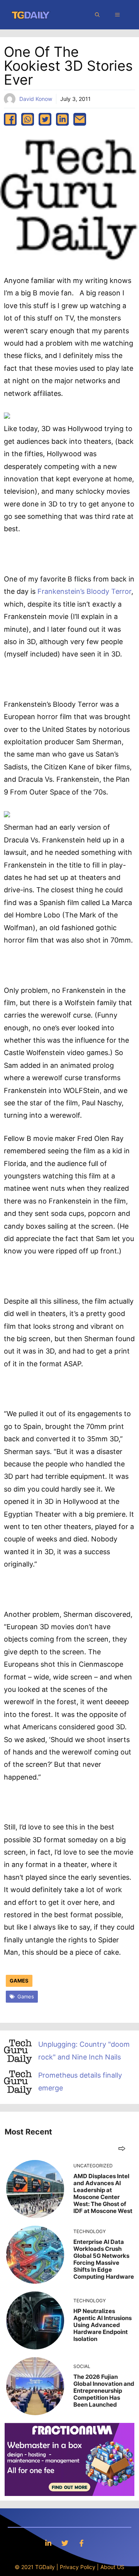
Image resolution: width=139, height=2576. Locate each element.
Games (19, 1981)
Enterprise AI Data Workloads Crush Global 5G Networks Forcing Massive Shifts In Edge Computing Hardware (104, 2259)
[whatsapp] (28, 119)
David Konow (36, 99)
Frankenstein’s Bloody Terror (84, 591)
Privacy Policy (78, 2567)
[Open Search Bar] (97, 15)
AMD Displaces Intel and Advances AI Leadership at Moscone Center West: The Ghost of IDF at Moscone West (103, 2193)
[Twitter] (65, 2543)
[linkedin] (62, 119)
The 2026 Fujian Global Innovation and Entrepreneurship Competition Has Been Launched (104, 2391)
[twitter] (45, 119)
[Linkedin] (48, 2543)
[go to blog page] (122, 2148)
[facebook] (10, 119)
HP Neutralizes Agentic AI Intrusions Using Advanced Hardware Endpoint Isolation (103, 2325)
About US (112, 2567)
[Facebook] (81, 2543)
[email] (80, 119)
